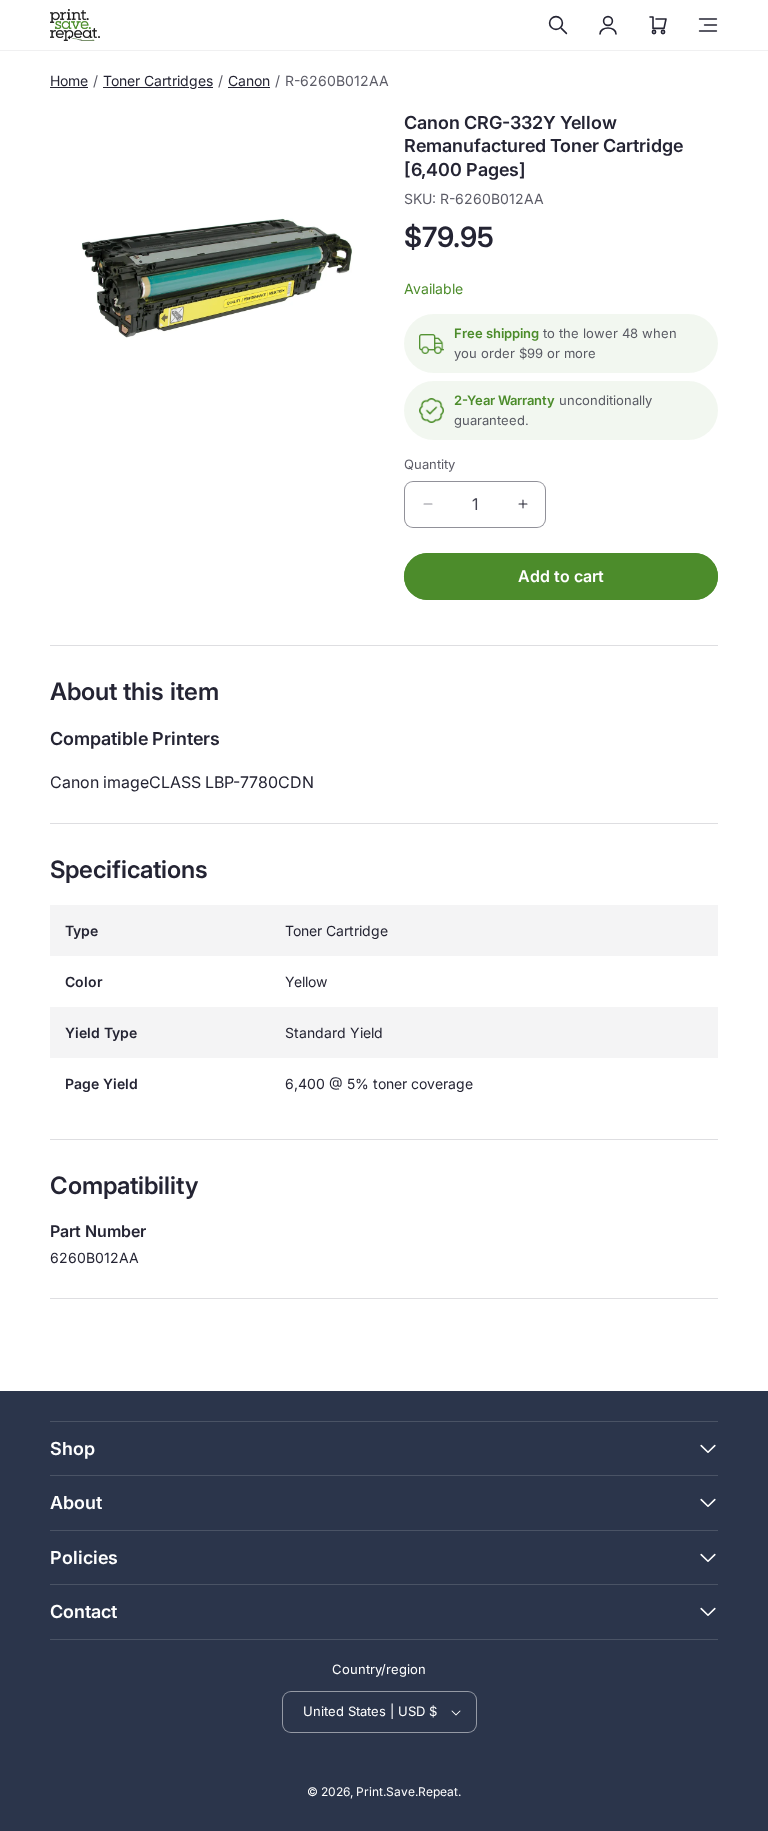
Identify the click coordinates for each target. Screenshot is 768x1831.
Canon (249, 80)
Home (69, 80)
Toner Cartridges (158, 80)
